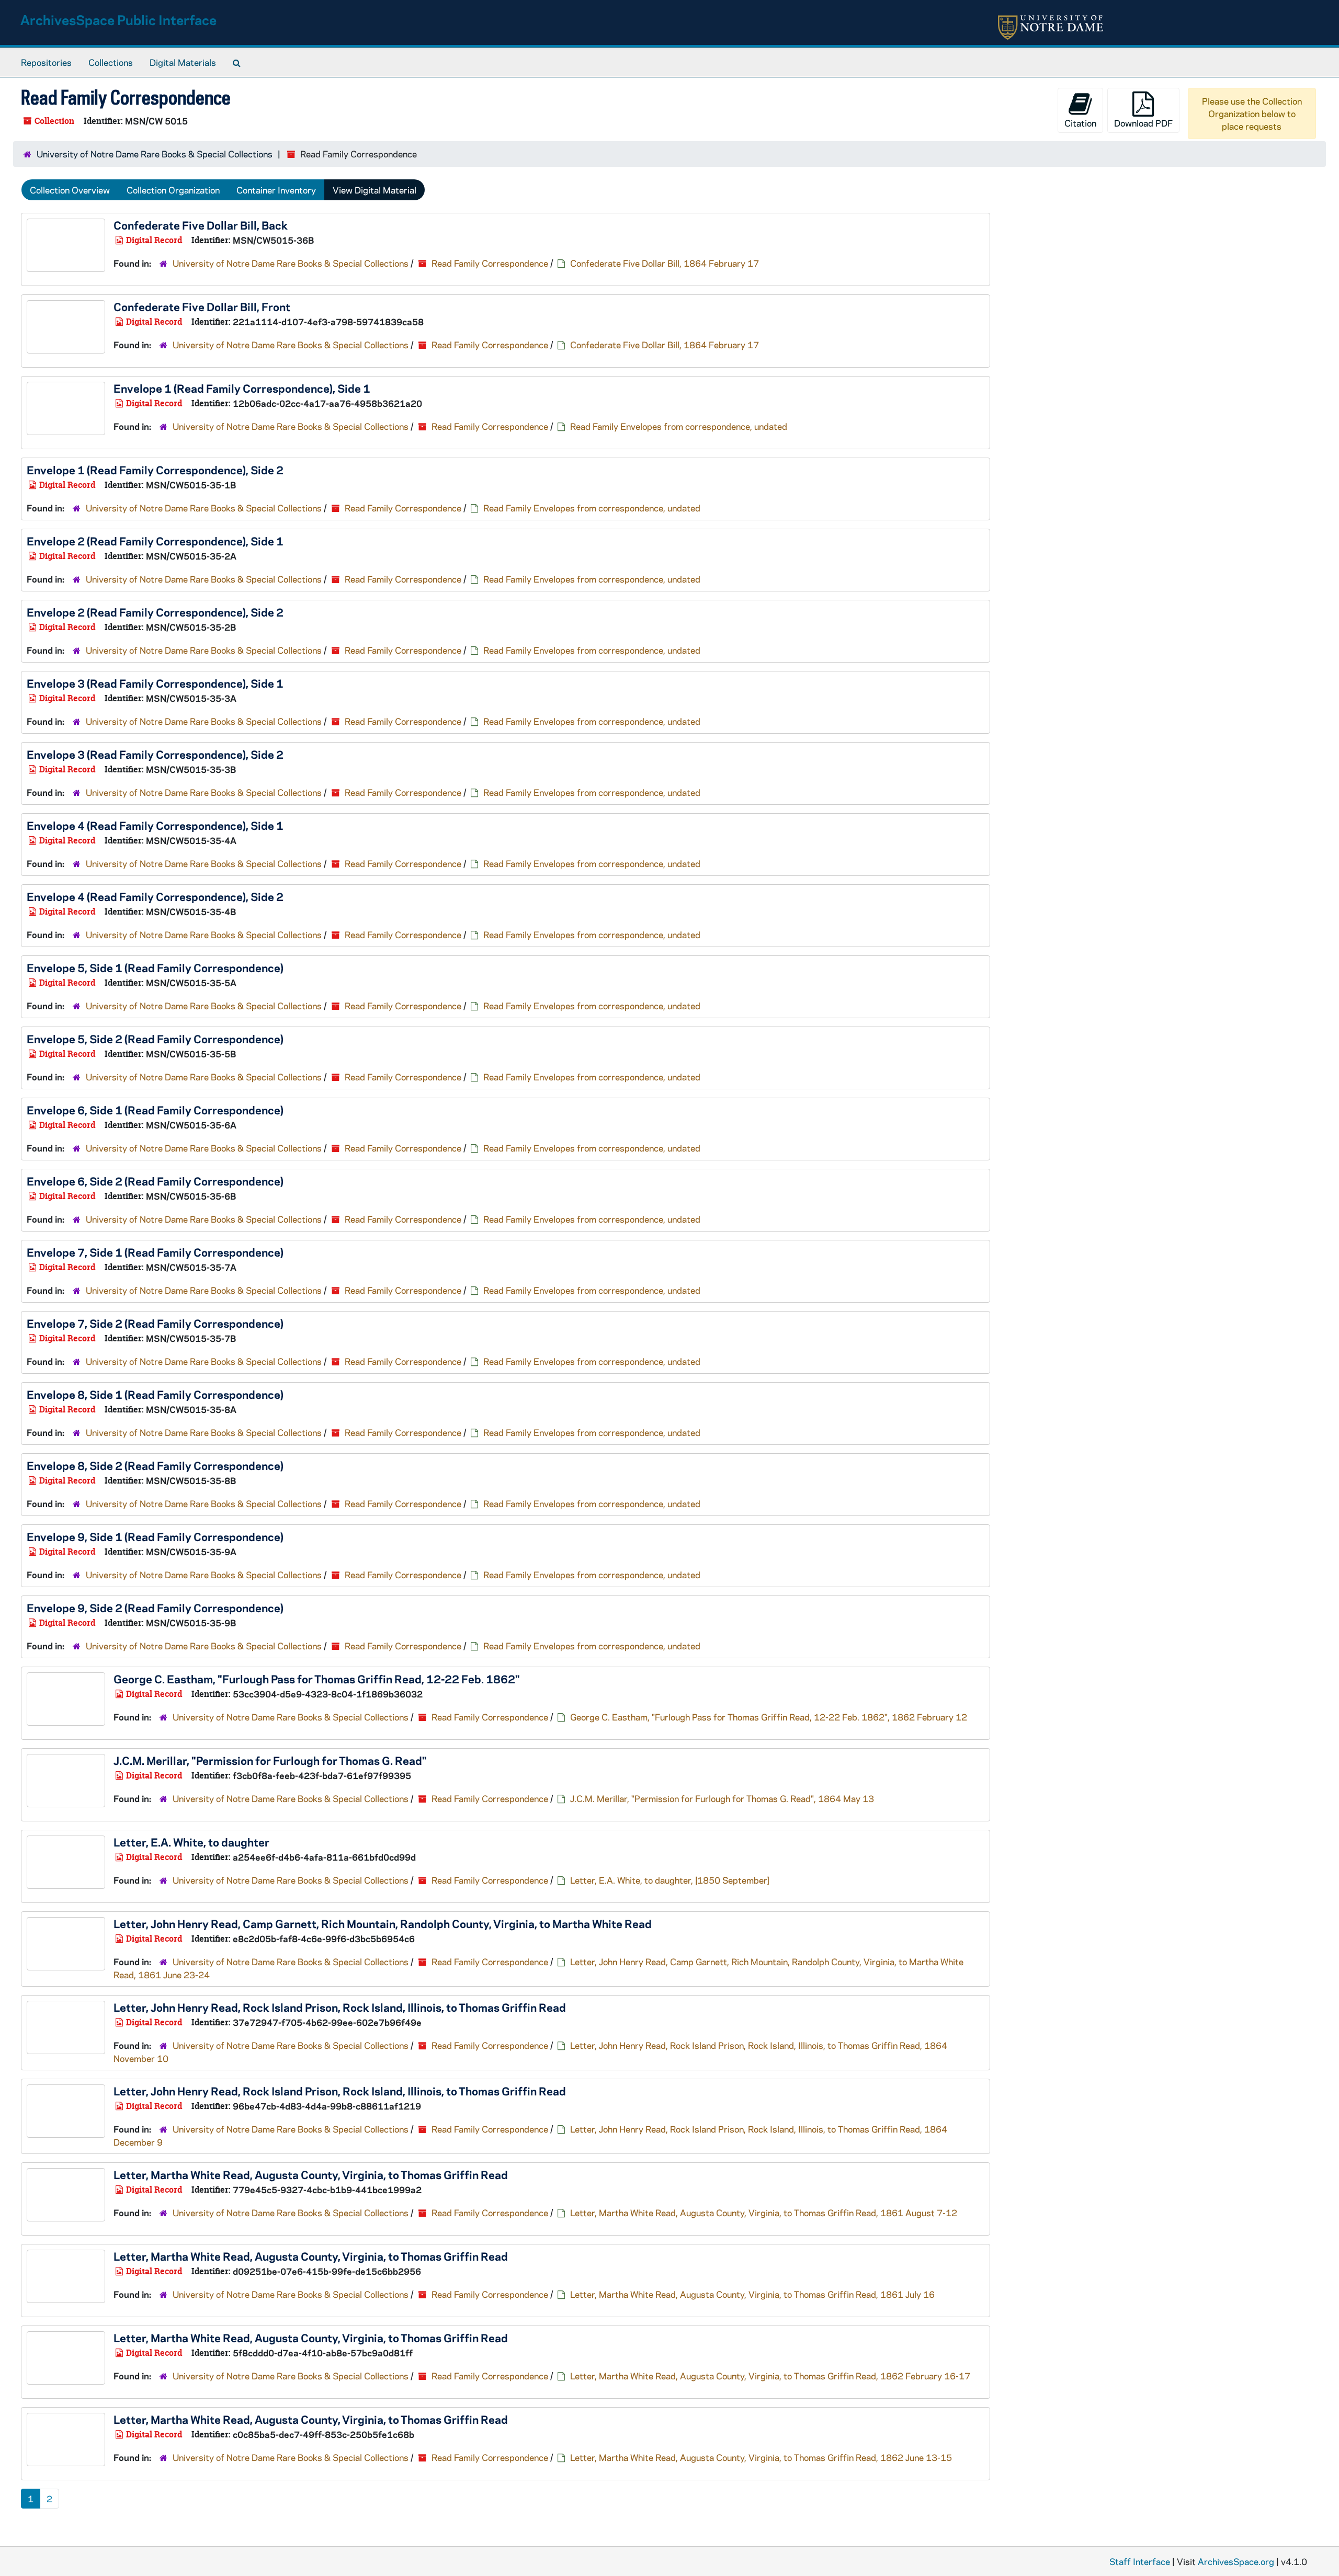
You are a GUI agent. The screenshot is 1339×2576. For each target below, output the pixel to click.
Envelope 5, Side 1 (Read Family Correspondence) (155, 967)
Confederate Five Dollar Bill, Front (202, 306)
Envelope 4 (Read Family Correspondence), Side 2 (155, 896)
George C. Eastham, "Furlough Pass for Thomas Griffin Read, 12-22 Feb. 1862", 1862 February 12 (769, 1717)
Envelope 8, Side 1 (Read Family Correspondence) (155, 1394)
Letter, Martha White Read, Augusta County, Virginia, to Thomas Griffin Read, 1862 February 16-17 (770, 2376)
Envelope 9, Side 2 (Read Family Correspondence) (155, 1608)
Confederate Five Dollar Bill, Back (201, 225)
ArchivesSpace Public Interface (118, 20)
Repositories (46, 62)
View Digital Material (375, 190)
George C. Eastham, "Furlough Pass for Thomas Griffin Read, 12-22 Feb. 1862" (317, 1679)
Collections (111, 62)
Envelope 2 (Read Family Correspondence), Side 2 (155, 612)
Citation (1080, 123)
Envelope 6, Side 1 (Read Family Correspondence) (155, 1110)
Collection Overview (70, 190)
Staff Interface (1140, 2561)
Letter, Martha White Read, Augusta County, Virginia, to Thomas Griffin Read (311, 2174)
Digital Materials (183, 62)
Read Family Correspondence (490, 263)
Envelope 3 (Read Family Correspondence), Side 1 (155, 683)
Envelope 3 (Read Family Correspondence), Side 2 (155, 754)
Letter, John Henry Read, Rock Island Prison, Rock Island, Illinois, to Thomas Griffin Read (340, 2007)
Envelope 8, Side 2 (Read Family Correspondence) (155, 1465)
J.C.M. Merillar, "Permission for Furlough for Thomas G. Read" (270, 1760)
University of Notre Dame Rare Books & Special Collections (155, 154)
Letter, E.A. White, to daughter (191, 1842)
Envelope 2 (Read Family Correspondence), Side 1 (155, 541)
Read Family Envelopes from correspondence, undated (679, 426)
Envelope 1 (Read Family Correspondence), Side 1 (242, 388)
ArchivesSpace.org (1236, 2561)
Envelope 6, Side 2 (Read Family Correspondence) (155, 1181)
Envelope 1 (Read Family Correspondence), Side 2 (155, 470)
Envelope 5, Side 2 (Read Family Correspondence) (155, 1039)
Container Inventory (276, 190)
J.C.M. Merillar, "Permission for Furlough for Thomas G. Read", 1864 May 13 (722, 1798)
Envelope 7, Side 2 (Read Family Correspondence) (155, 1323)
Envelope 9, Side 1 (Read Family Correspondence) (155, 1536)
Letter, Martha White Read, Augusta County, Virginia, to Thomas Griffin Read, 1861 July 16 (752, 2294)
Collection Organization (173, 190)
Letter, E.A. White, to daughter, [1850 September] (670, 1880)
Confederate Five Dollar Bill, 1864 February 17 (665, 263)
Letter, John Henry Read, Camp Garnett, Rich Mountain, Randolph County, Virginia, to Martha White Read (383, 1923)
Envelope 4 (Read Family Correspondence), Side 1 (155, 825)
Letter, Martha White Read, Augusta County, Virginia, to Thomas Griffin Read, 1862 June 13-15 (761, 2457)
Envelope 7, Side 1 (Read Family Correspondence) (155, 1252)
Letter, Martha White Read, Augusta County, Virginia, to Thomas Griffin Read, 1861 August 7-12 (764, 2213)
